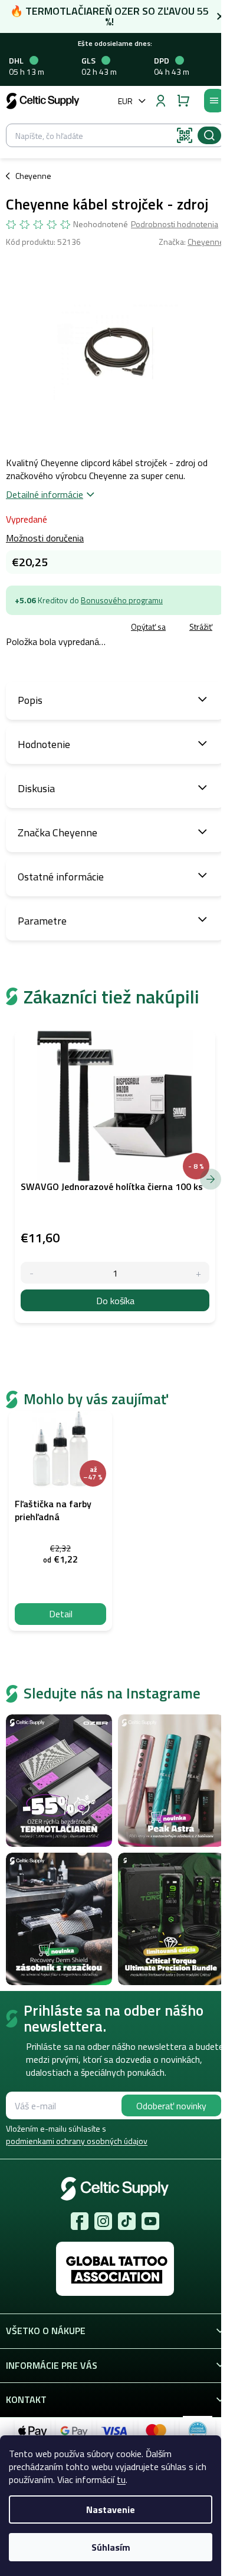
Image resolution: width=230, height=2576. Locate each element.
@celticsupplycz (127, 2221)
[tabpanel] (60, 1521)
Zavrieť (89, 627)
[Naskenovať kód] (185, 135)
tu (121, 2479)
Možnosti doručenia (45, 538)
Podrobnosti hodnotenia (175, 224)
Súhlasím (111, 2547)
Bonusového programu (122, 600)
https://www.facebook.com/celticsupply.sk (80, 2221)
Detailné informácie (45, 494)
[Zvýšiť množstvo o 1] (198, 1273)
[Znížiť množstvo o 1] (32, 1273)
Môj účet (160, 101)
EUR (125, 101)
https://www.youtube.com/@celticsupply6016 (150, 2221)
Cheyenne (206, 242)
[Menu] (214, 101)
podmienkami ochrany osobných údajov (77, 2141)
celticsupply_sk (103, 2221)
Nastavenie (111, 2509)
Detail (61, 1614)
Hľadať (209, 135)
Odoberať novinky (171, 2106)
